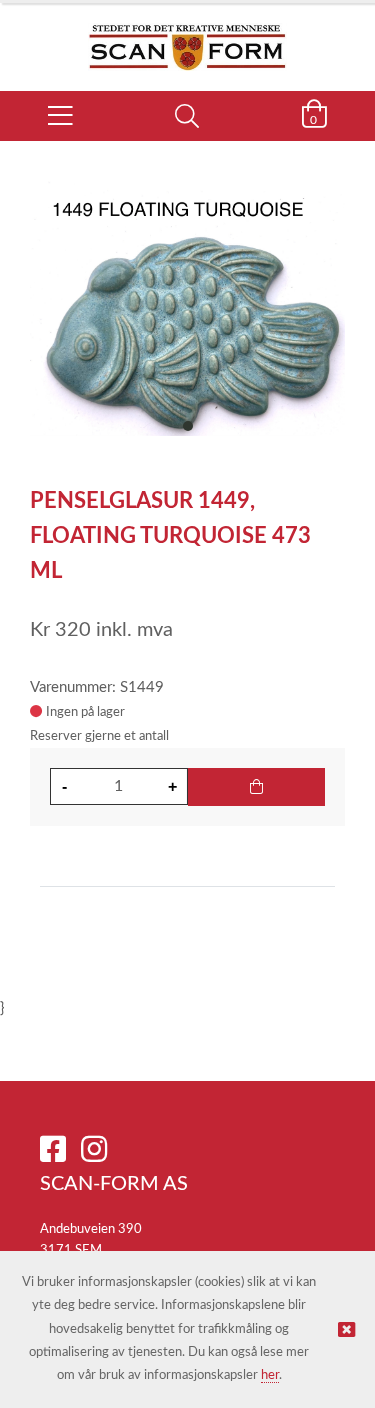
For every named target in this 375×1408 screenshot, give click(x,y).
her (270, 1375)
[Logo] (187, 37)
